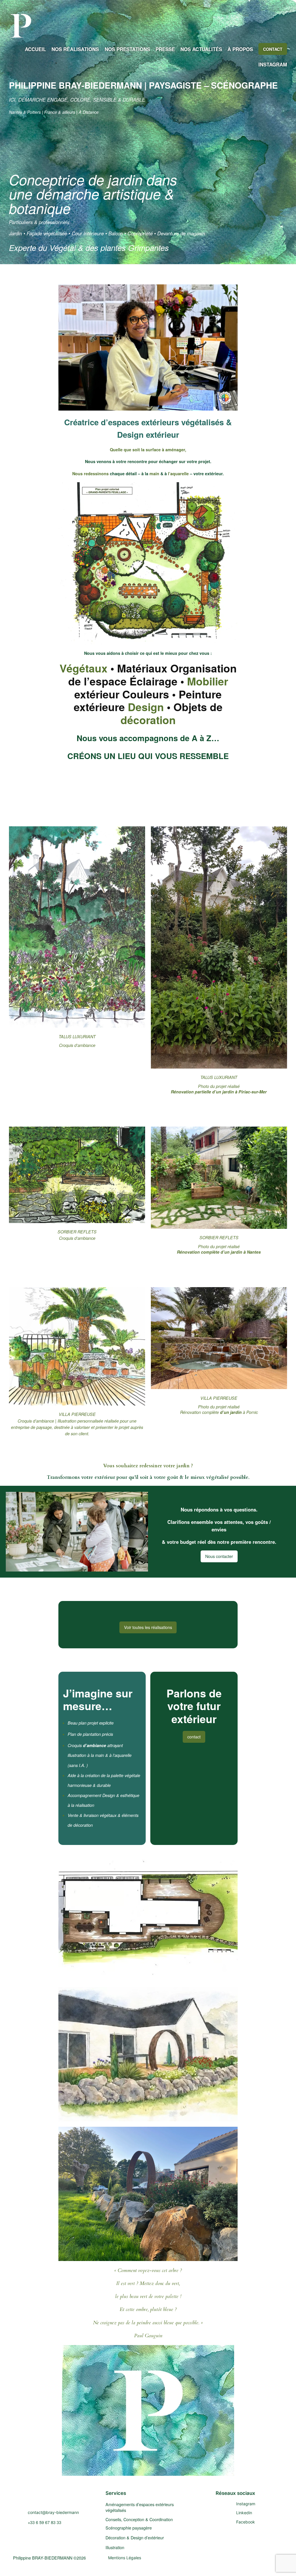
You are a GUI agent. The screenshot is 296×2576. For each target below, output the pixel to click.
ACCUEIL (35, 49)
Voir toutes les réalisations (148, 1627)
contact (194, 1737)
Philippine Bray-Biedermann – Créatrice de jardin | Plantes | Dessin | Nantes (62, 2497)
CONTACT (273, 49)
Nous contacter (219, 1556)
